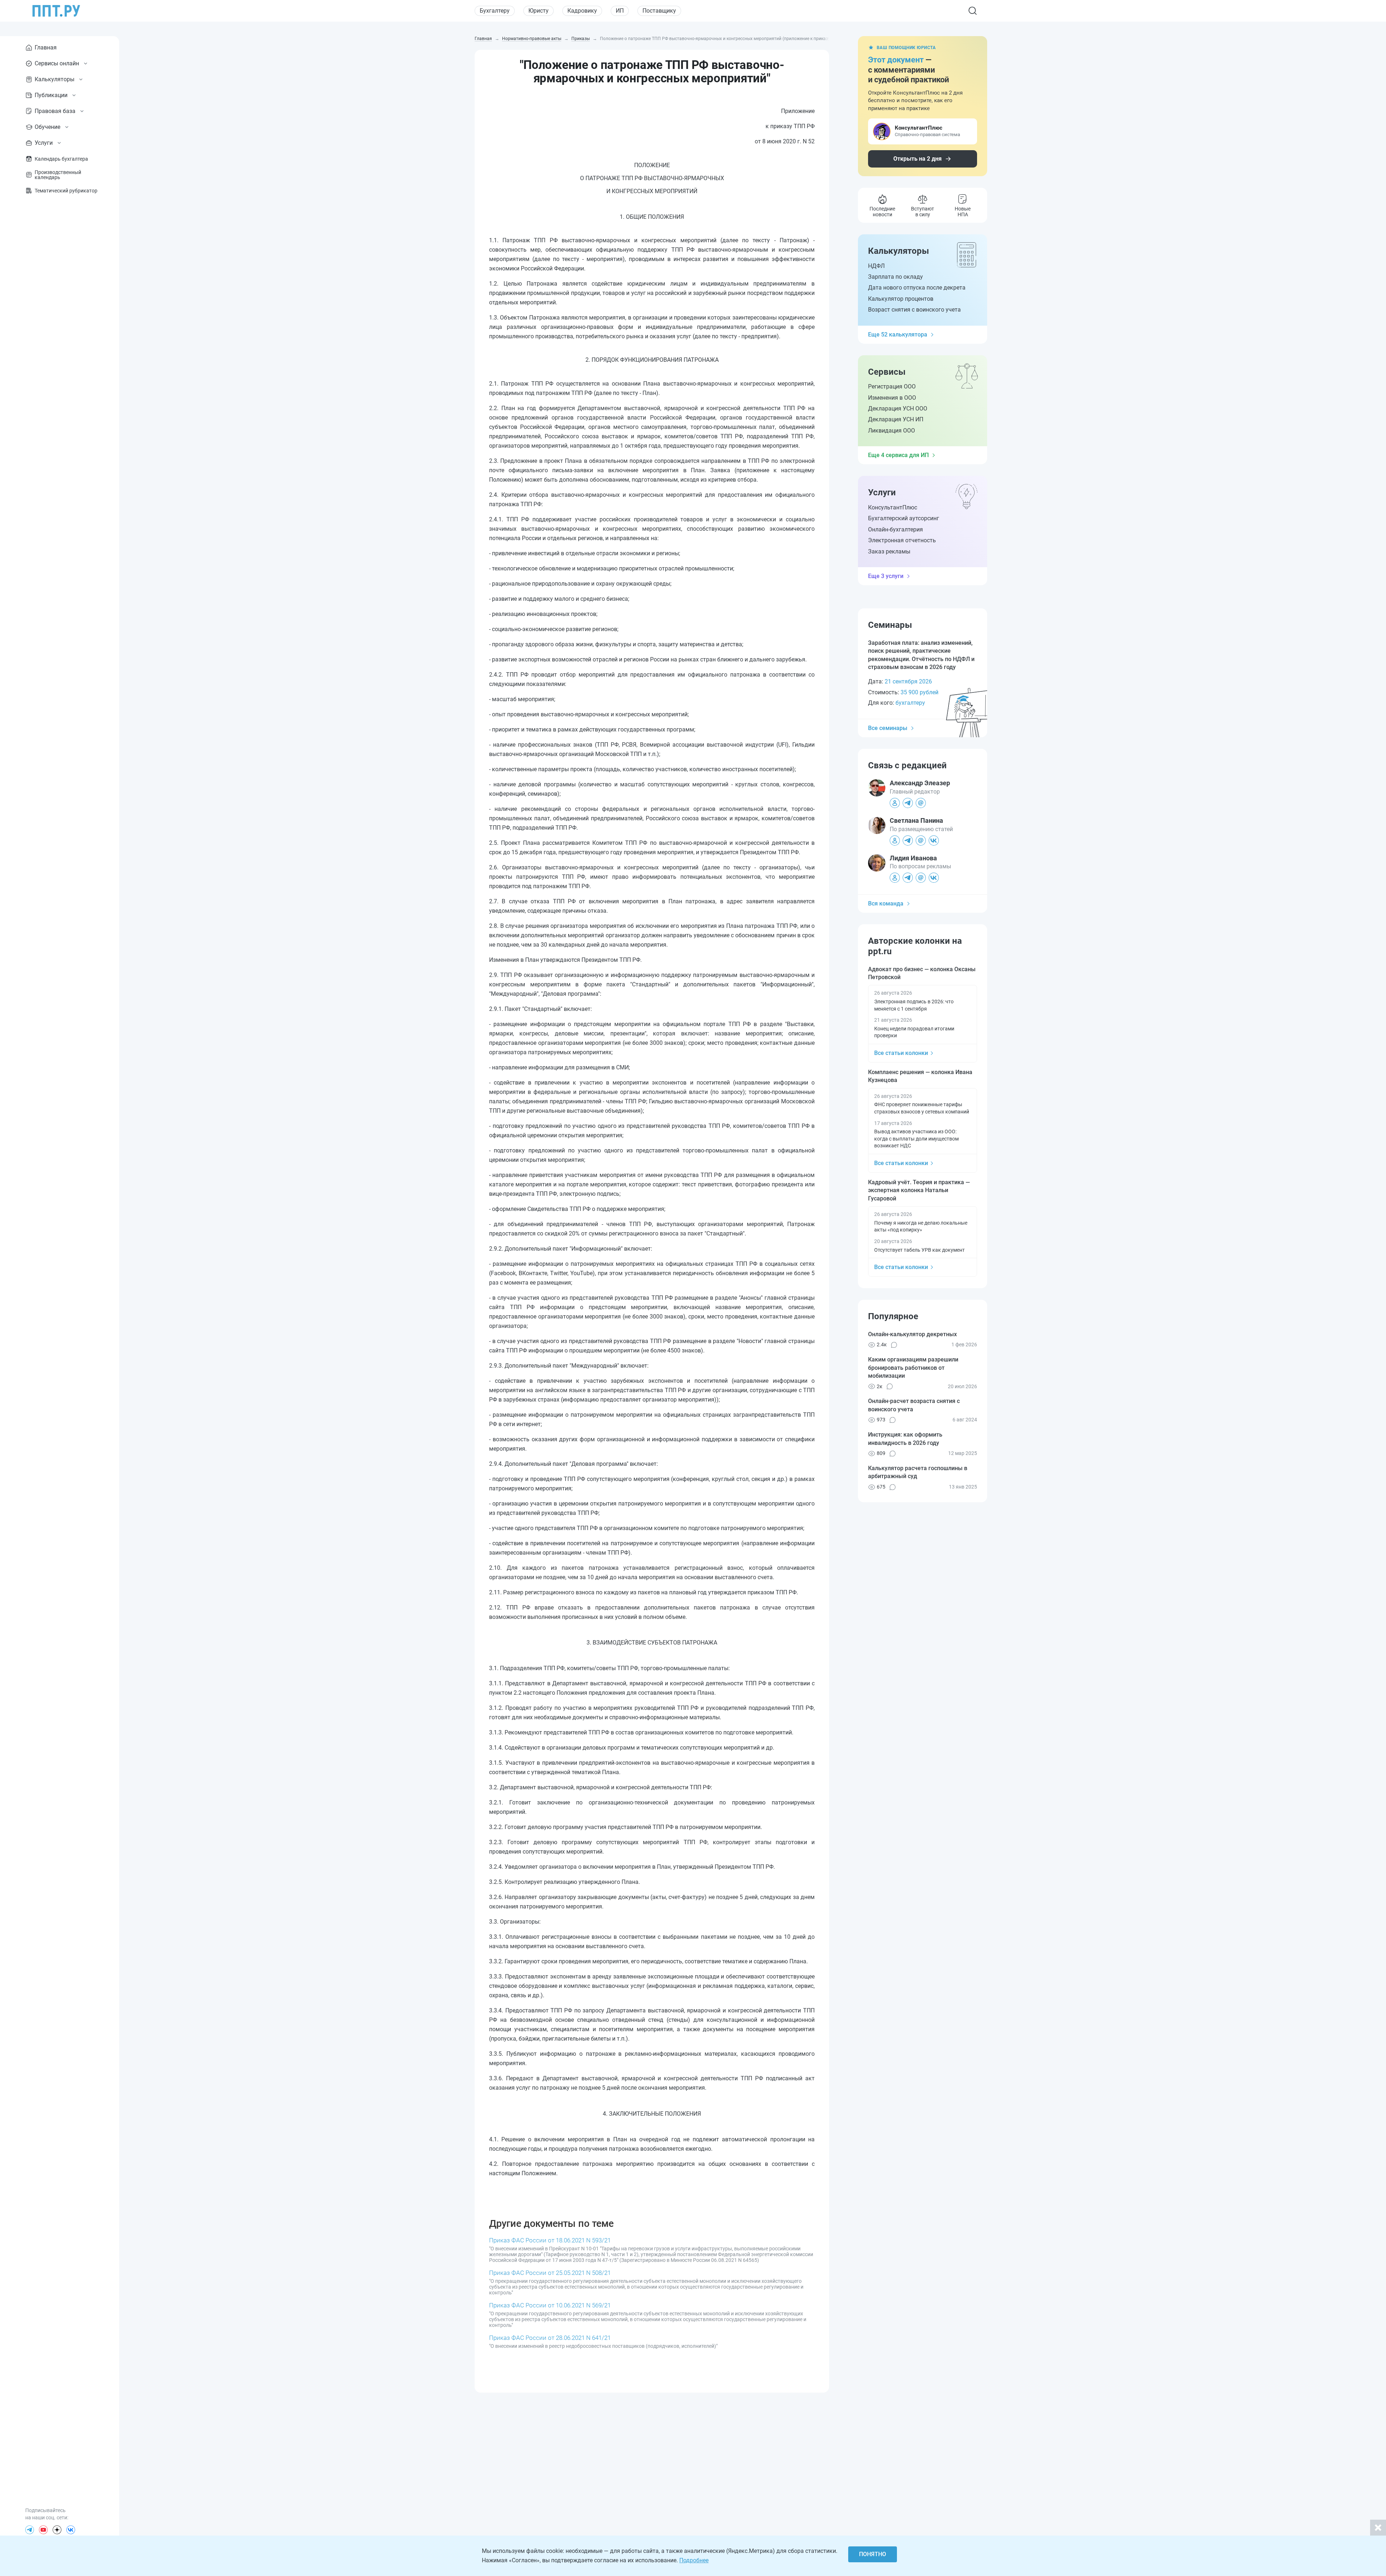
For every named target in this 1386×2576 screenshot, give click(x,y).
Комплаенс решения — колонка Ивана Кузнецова (920, 1076)
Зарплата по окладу (895, 277)
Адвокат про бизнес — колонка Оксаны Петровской (922, 973)
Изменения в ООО (892, 398)
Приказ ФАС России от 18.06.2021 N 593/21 (550, 2240)
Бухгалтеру (495, 11)
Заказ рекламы (889, 551)
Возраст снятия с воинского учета (914, 310)
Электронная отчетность (902, 540)
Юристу (539, 11)
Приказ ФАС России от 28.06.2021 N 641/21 (550, 2338)
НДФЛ (876, 266)
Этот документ (896, 60)
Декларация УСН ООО (898, 409)
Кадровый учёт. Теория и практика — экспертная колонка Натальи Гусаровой (919, 1190)
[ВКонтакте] (71, 2530)
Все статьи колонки (901, 1053)
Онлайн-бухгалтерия (895, 529)
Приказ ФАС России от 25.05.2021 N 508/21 (550, 2273)
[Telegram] (30, 2530)
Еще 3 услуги (886, 576)
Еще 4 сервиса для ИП (898, 455)
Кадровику (582, 11)
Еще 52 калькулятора (898, 335)
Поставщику (659, 11)
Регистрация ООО (892, 386)
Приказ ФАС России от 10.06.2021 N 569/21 (550, 2305)
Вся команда (886, 903)
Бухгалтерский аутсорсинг (904, 518)
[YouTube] (43, 2530)
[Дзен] (57, 2530)
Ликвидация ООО (892, 431)
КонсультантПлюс (893, 507)
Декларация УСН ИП (896, 419)
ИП (620, 11)
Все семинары (888, 728)
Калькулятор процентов (901, 299)
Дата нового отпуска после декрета (917, 288)
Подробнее (694, 2560)
